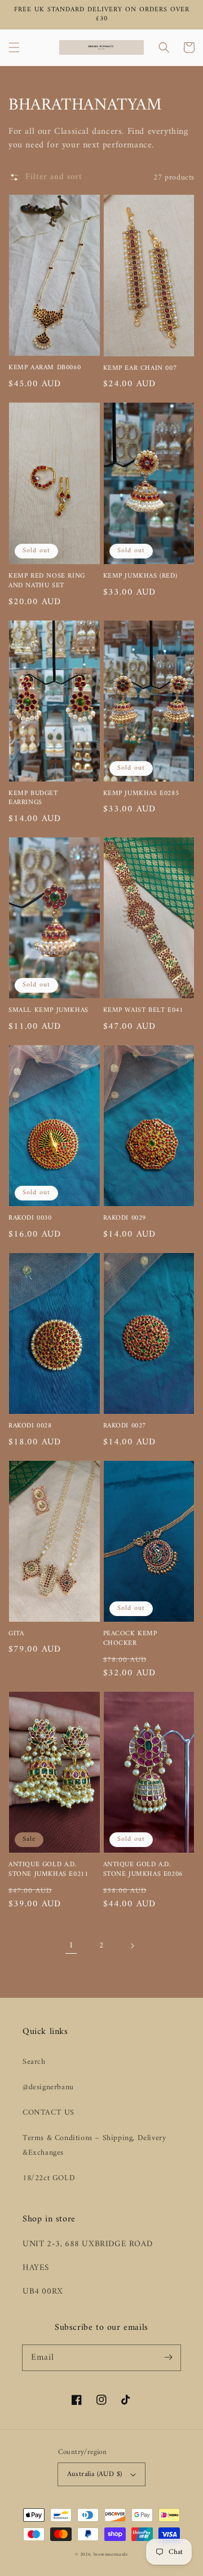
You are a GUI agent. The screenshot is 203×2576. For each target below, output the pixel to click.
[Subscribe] (168, 2357)
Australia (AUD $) (95, 2474)
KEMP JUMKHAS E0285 (141, 794)
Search (34, 2062)
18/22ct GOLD (49, 2178)
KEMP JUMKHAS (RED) (140, 577)
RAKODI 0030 (30, 1219)
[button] (14, 47)
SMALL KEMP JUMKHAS (48, 1011)
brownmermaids (111, 2555)
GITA (16, 1634)
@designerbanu (48, 2087)
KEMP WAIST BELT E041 (143, 1011)
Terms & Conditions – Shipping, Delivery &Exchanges (94, 2145)
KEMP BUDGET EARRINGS (33, 799)
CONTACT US (48, 2113)
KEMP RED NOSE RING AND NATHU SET (47, 582)
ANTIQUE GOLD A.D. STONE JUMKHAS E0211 (48, 1870)
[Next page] (132, 1946)
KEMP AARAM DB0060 (45, 368)
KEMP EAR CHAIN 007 (140, 369)
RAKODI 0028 (30, 1427)
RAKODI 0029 (125, 1219)
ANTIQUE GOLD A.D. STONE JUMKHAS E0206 (143, 1870)
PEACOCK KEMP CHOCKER (130, 1639)
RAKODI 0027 (125, 1427)
